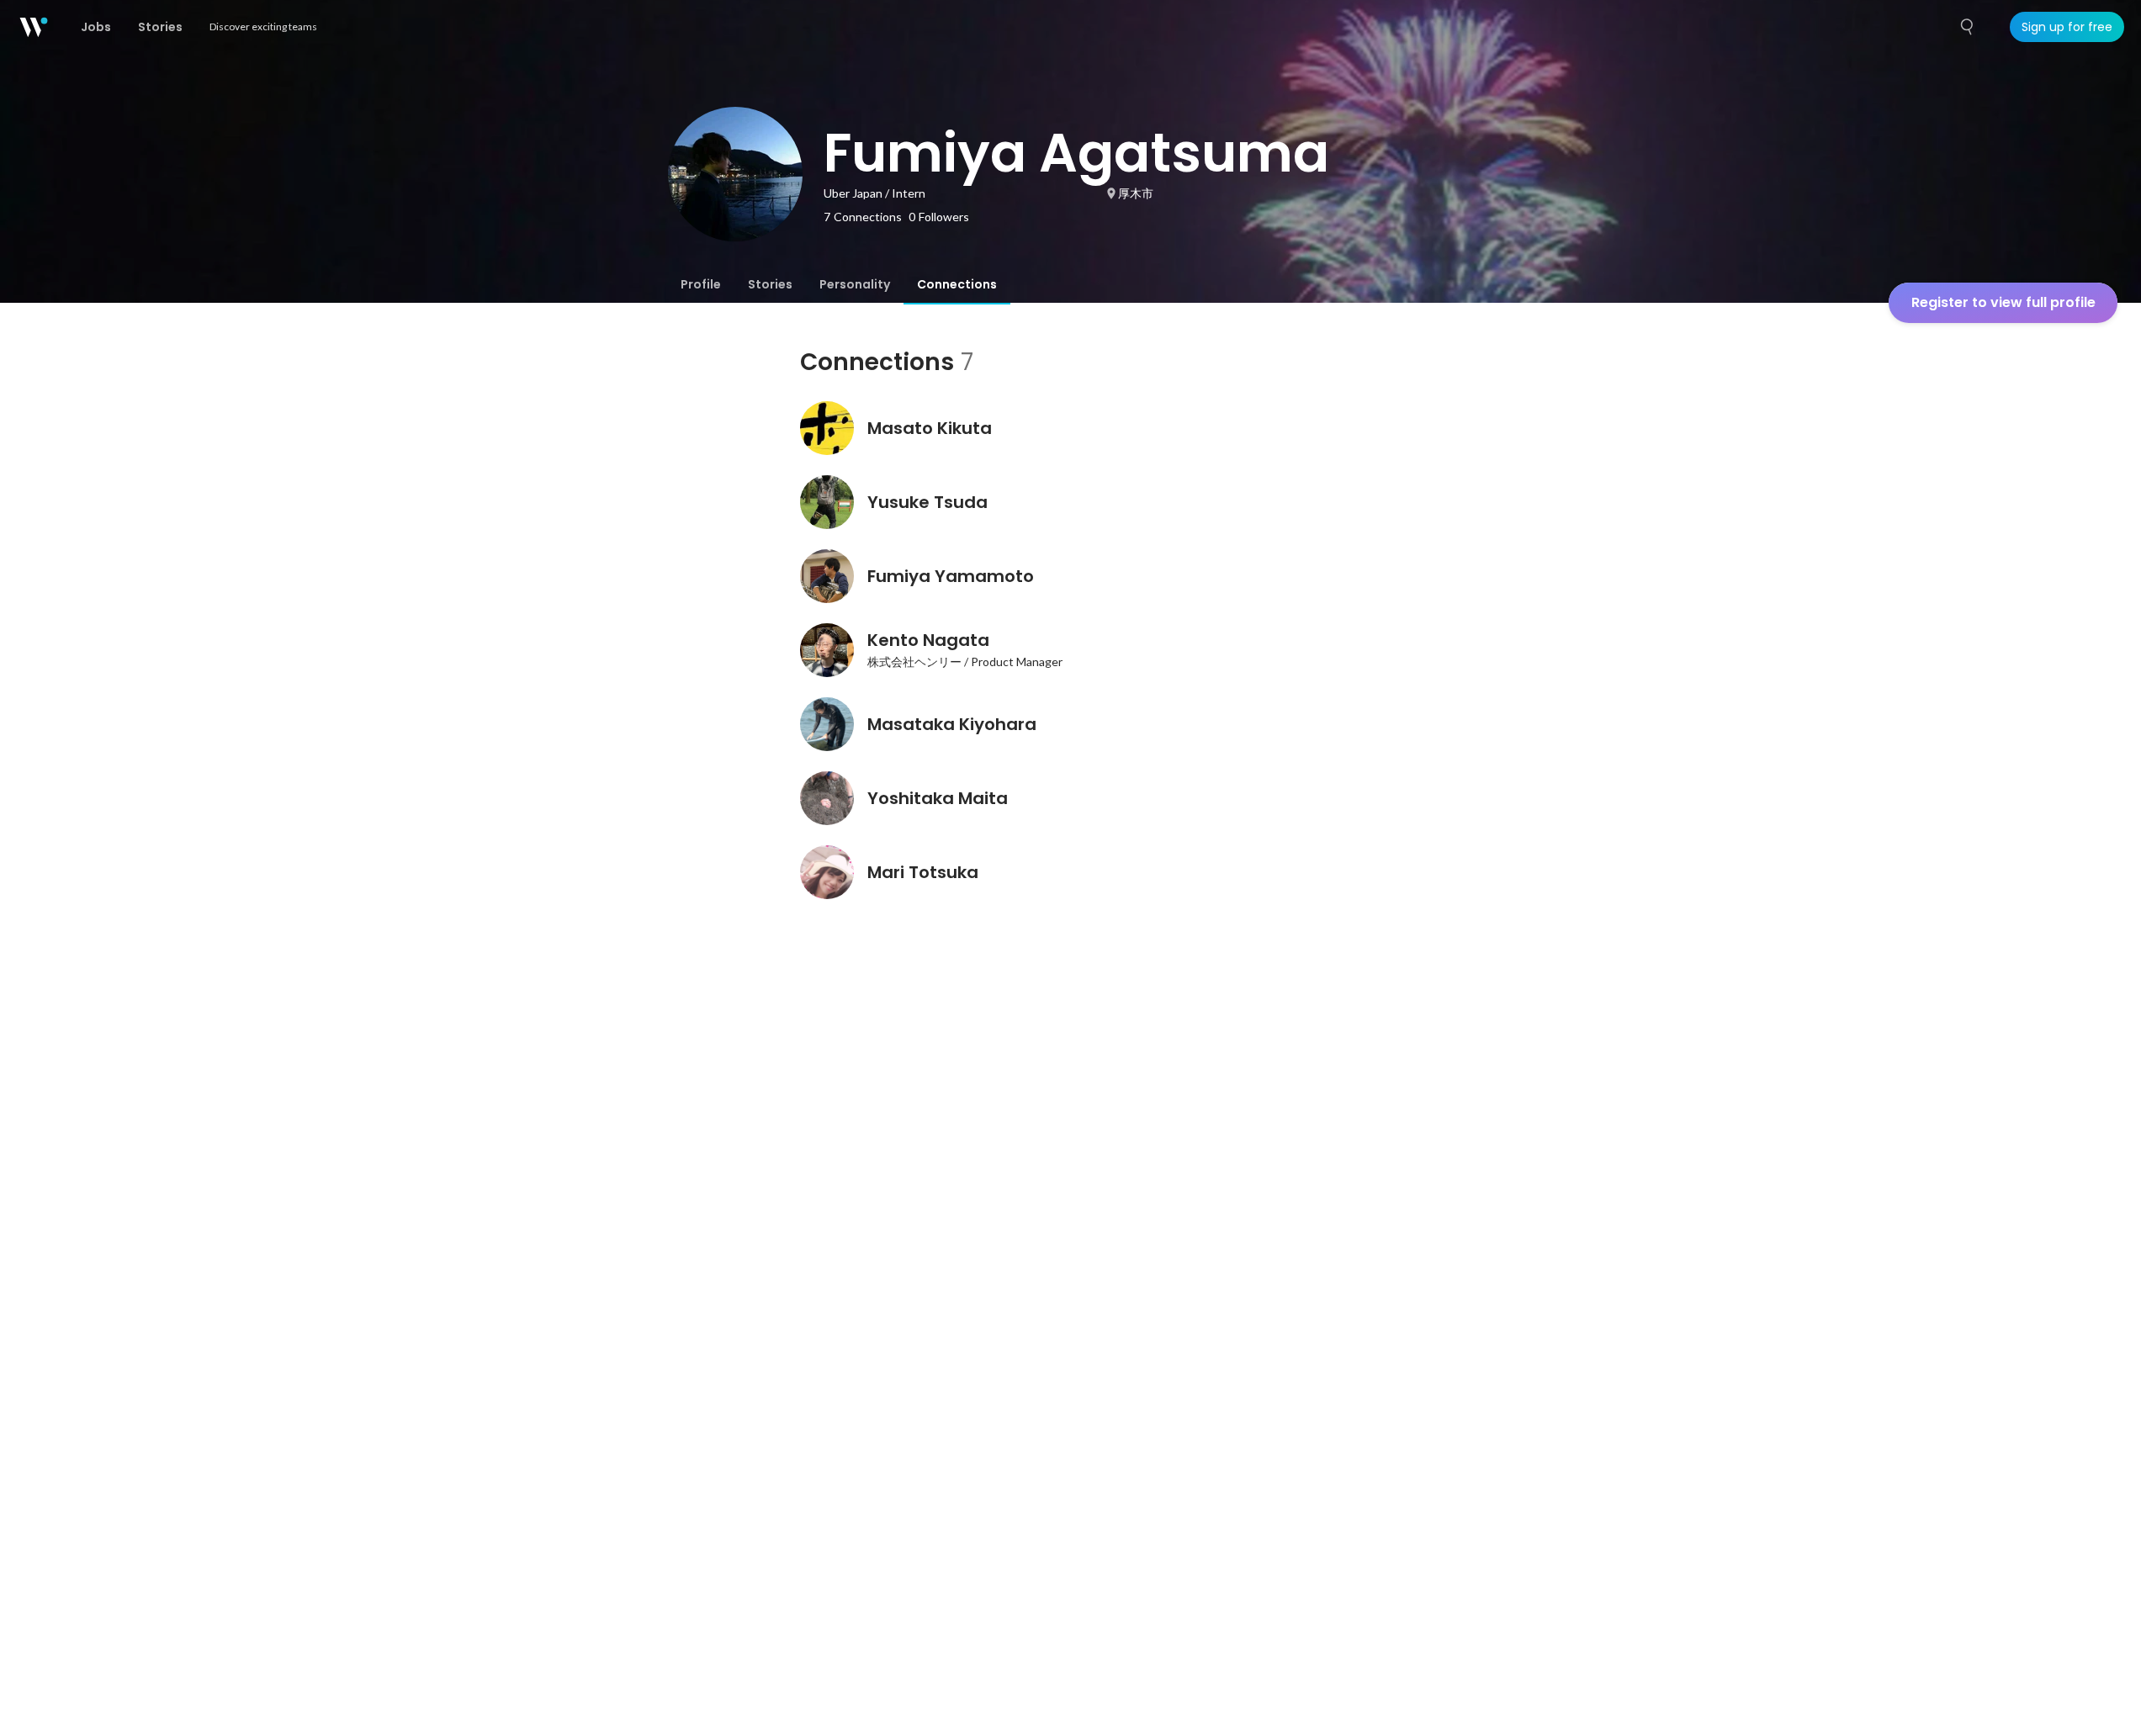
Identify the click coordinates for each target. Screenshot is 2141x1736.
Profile (701, 284)
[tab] (701, 284)
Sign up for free (2067, 27)
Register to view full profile (2003, 302)
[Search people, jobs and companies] (1968, 27)
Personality (855, 284)
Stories (770, 284)
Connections (957, 284)
